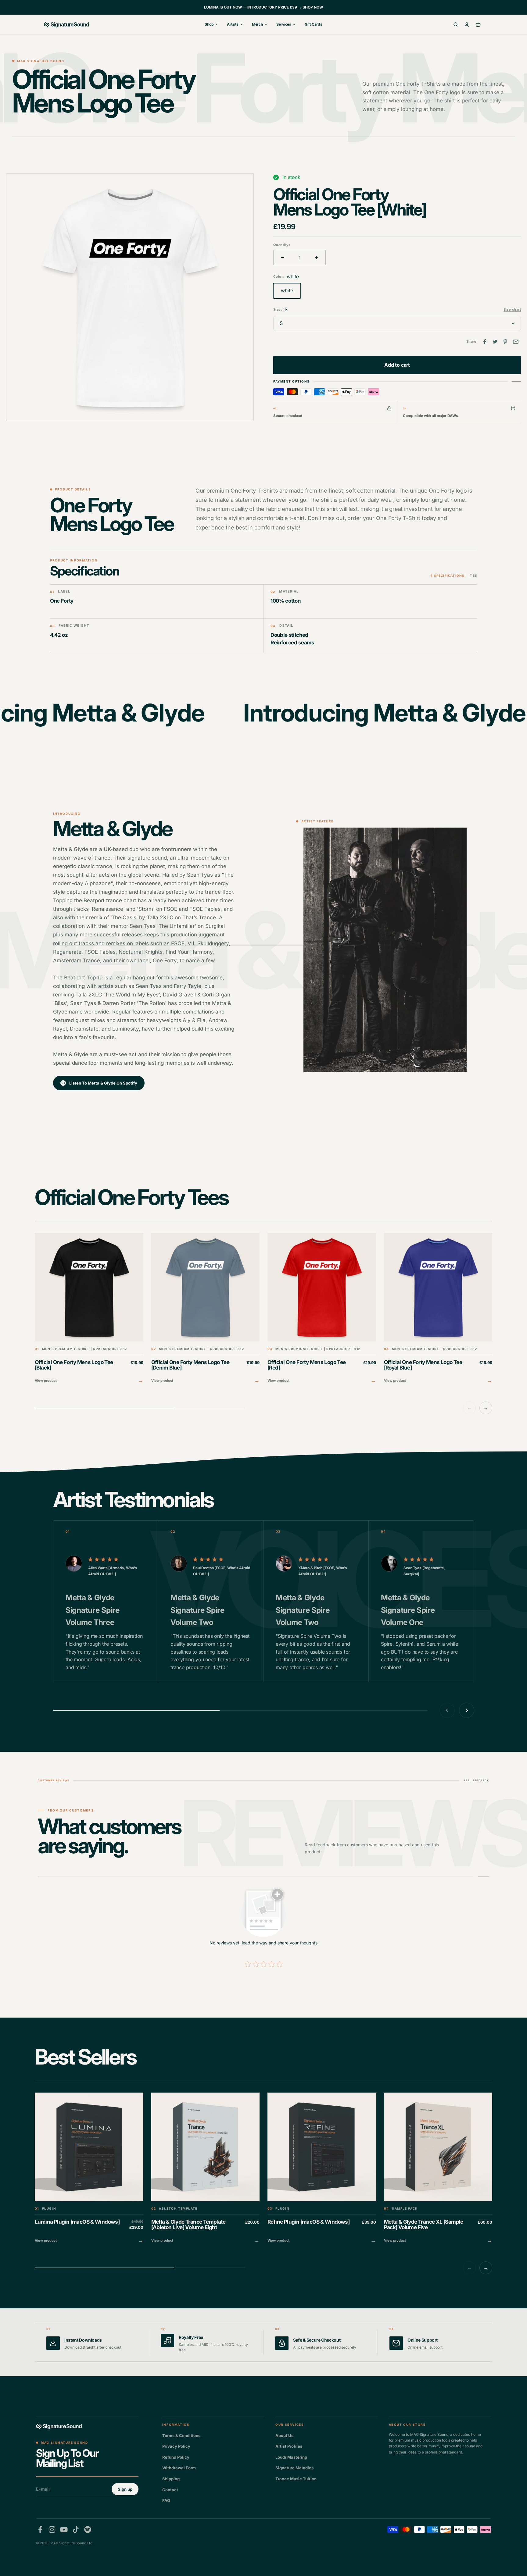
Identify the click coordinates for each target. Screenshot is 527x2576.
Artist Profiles (289, 2446)
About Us (284, 2435)
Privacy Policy (176, 2446)
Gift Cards (314, 24)
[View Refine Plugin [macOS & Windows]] (322, 2169)
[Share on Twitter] (495, 342)
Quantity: (282, 245)
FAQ (166, 2500)
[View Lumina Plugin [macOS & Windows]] (89, 2169)
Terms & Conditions (181, 2435)
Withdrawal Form (179, 2468)
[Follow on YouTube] (64, 2530)
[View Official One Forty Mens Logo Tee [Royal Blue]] (438, 1309)
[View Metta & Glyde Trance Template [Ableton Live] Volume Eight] (206, 2169)
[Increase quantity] (317, 258)
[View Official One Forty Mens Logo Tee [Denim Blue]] (206, 1309)
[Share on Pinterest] (505, 342)
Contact (170, 2490)
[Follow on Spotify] (88, 2530)
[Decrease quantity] (282, 258)
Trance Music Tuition (296, 2479)
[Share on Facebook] (485, 342)
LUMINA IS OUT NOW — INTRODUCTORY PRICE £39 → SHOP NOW (263, 7)
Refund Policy (176, 2457)
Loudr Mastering (291, 2457)
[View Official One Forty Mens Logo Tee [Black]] (89, 1309)
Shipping (171, 2479)
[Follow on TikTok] (76, 2530)
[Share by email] (516, 342)
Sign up (125, 2489)
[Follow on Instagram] (52, 2530)
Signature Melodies (294, 2468)
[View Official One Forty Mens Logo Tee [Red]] (322, 1309)
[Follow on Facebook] (40, 2530)
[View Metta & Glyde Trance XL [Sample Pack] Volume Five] (438, 2169)
